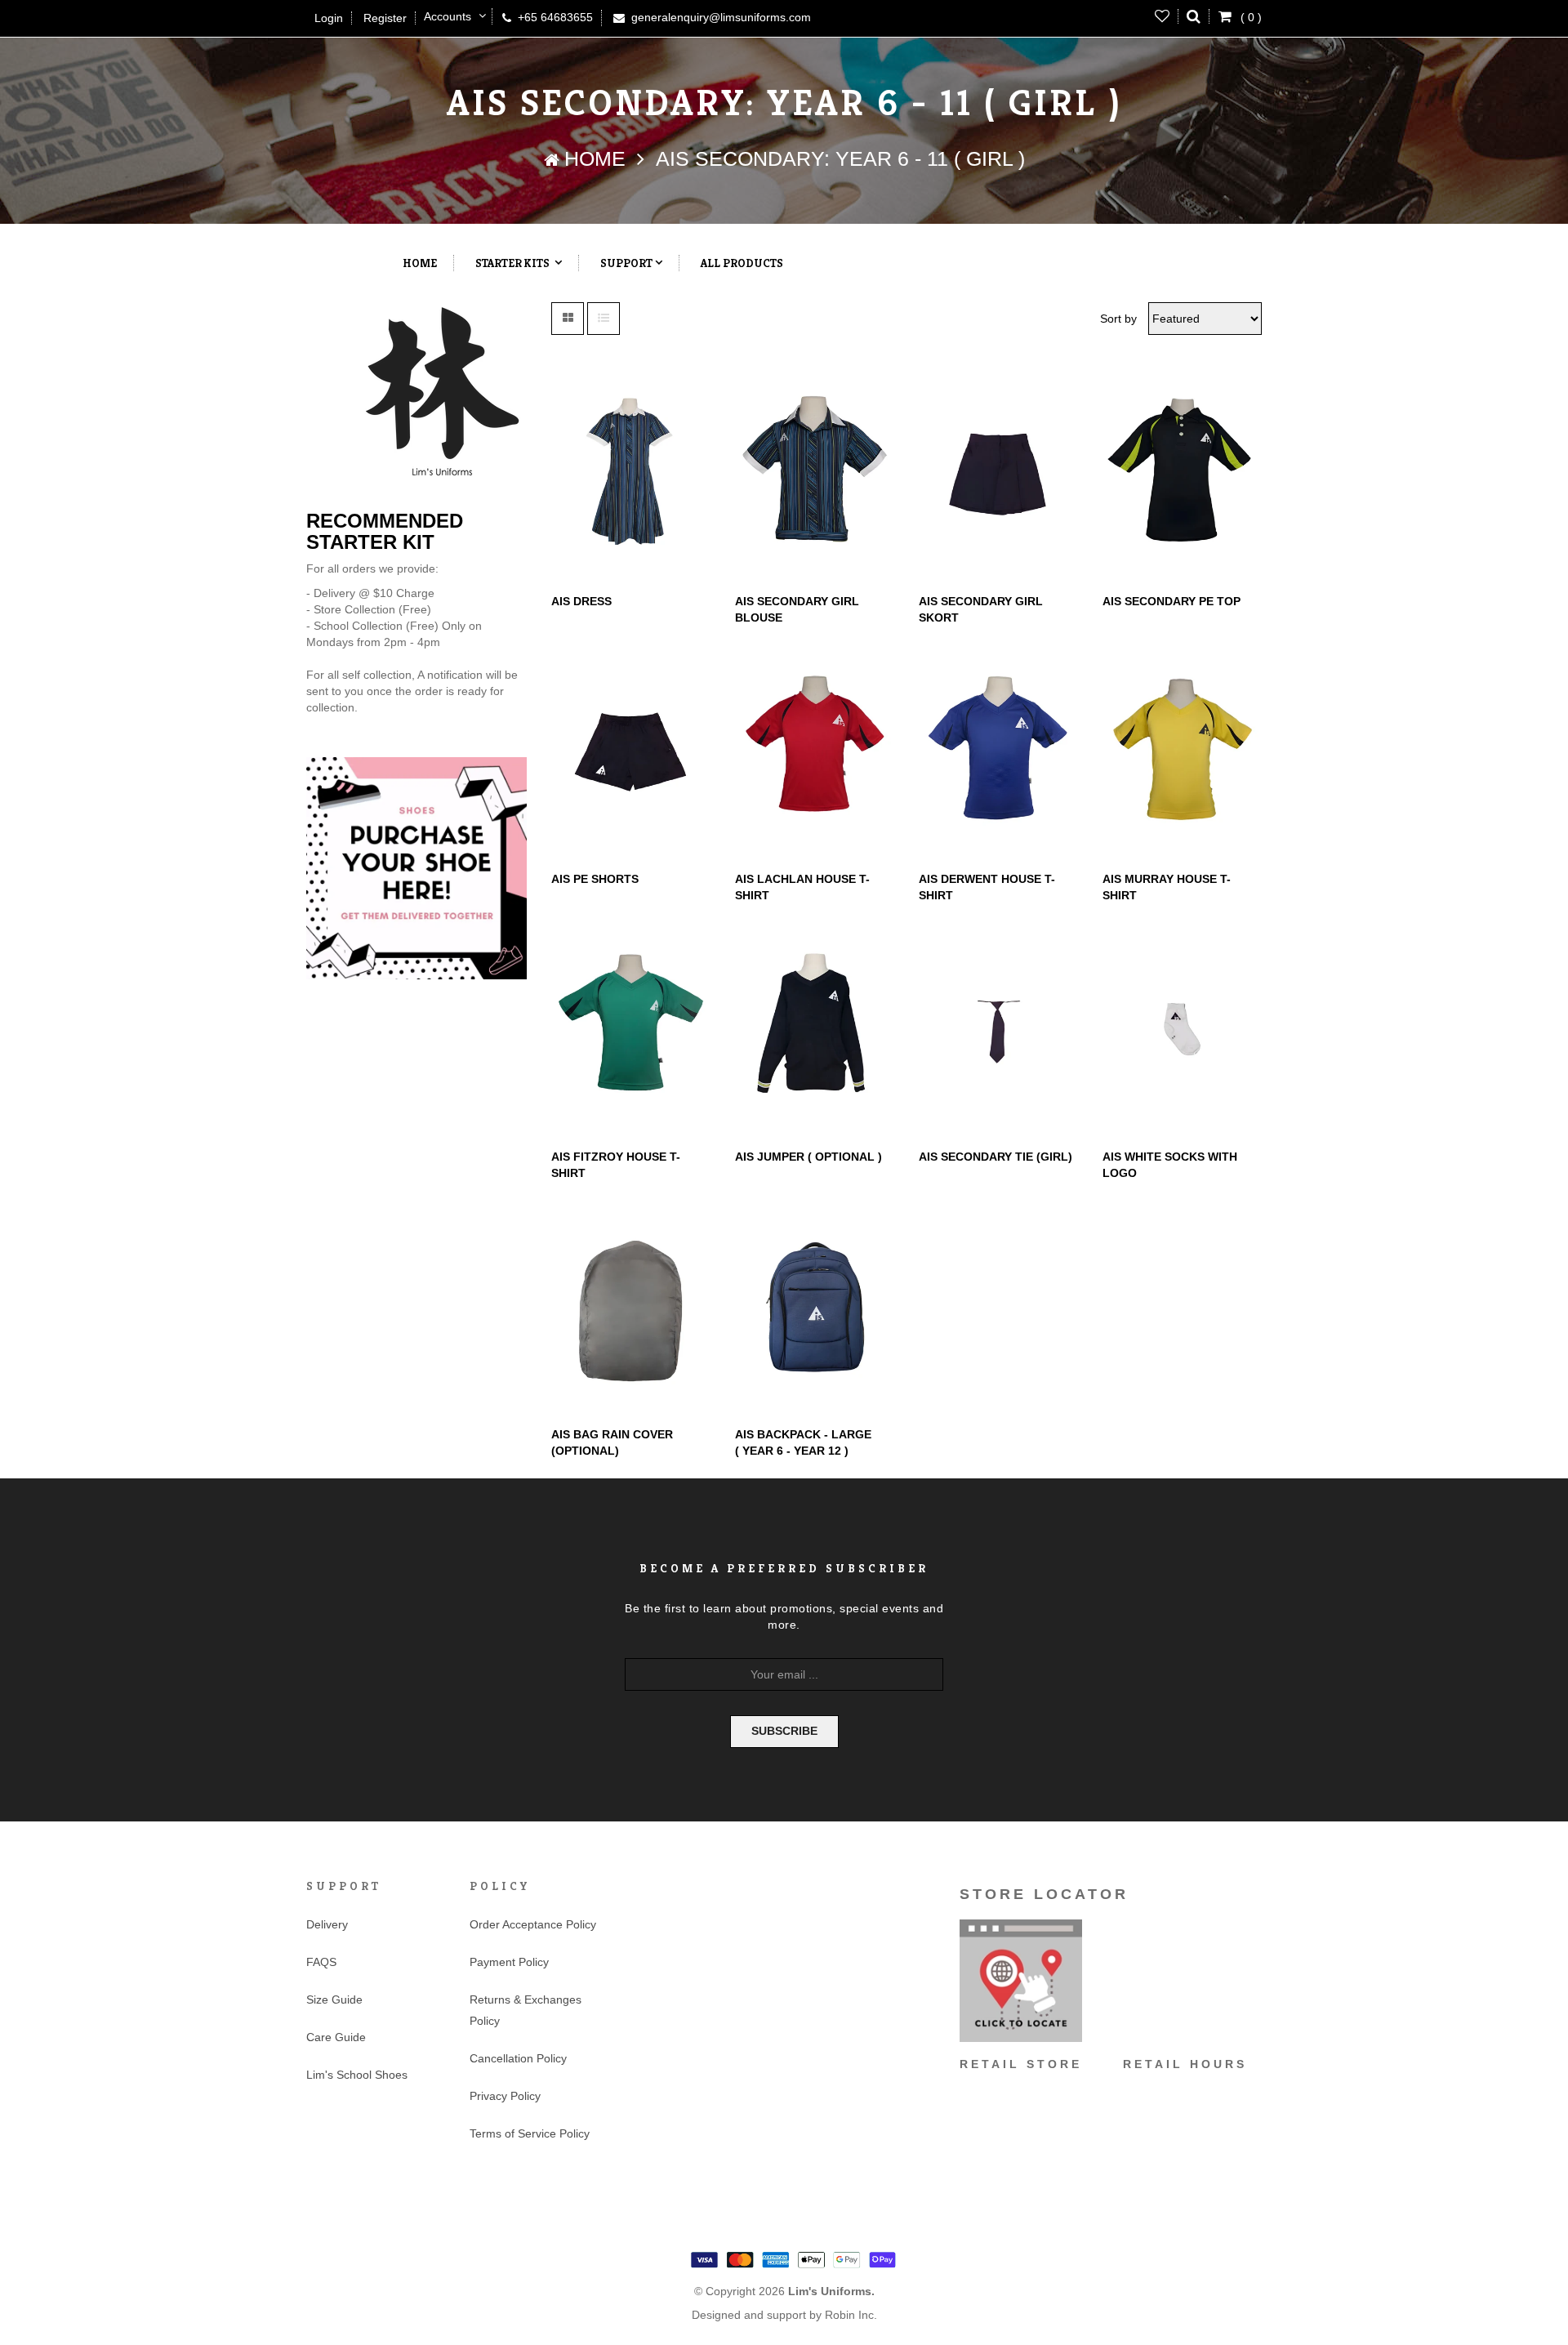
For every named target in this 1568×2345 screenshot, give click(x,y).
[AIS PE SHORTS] (631, 751)
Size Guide (334, 1999)
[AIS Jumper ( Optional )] (815, 1029)
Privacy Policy (505, 2096)
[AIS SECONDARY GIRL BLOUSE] (815, 474)
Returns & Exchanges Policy (526, 2010)
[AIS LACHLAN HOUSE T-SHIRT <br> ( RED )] (815, 751)
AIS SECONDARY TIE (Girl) (996, 1157)
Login (329, 18)
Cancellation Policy (518, 2058)
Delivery (327, 1924)
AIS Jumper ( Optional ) (808, 1157)
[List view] (604, 319)
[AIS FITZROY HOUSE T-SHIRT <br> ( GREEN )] (631, 1029)
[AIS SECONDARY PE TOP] (1182, 474)
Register (385, 18)
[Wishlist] (1163, 16)
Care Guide (336, 2037)
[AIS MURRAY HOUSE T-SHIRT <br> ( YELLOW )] (1182, 751)
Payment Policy (509, 1962)
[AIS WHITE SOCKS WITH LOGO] (1182, 1029)
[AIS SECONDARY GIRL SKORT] (998, 474)
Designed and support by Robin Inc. (784, 2316)
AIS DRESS (581, 601)
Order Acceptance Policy (533, 1924)
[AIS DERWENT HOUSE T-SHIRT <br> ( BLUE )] (998, 751)
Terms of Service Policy (530, 2133)
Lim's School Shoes (357, 2075)
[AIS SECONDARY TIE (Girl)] (998, 1029)
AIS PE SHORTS (595, 879)
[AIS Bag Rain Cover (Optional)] (631, 1307)
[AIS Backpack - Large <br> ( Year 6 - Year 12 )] (815, 1307)
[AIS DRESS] (631, 474)
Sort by (1118, 319)
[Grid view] (568, 319)
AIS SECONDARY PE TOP (1172, 601)
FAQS (321, 1962)
